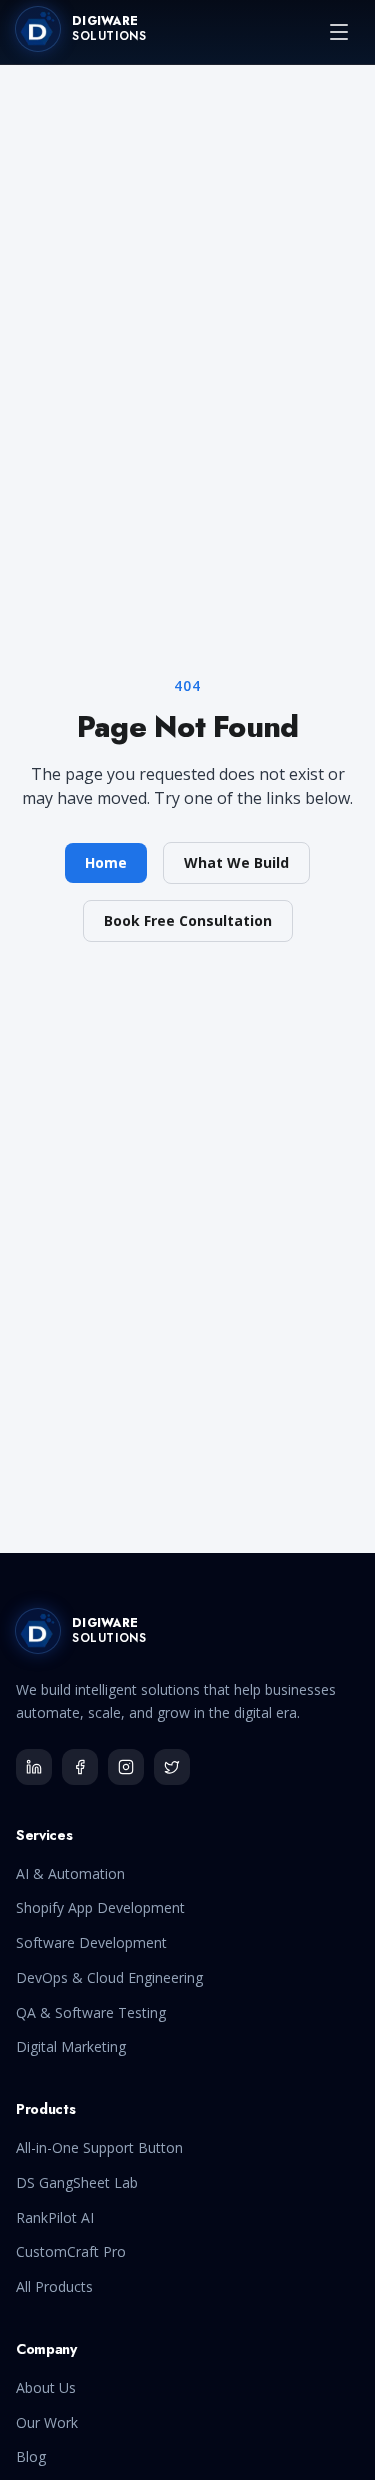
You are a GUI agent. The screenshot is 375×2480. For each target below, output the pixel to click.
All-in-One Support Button (99, 2147)
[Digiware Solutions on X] (172, 1767)
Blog (31, 2456)
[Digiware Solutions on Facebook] (80, 1767)
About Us (46, 2387)
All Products (54, 2286)
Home (106, 862)
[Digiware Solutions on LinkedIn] (34, 1767)
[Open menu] (339, 32)
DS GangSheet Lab (77, 2182)
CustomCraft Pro (71, 2251)
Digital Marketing (71, 2046)
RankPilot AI (55, 2217)
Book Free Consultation (188, 920)
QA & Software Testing (91, 2012)
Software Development (91, 1942)
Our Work (47, 2422)
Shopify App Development (100, 1907)
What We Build (236, 862)
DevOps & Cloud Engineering (109, 1977)
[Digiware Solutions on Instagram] (126, 1767)
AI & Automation (70, 1873)
